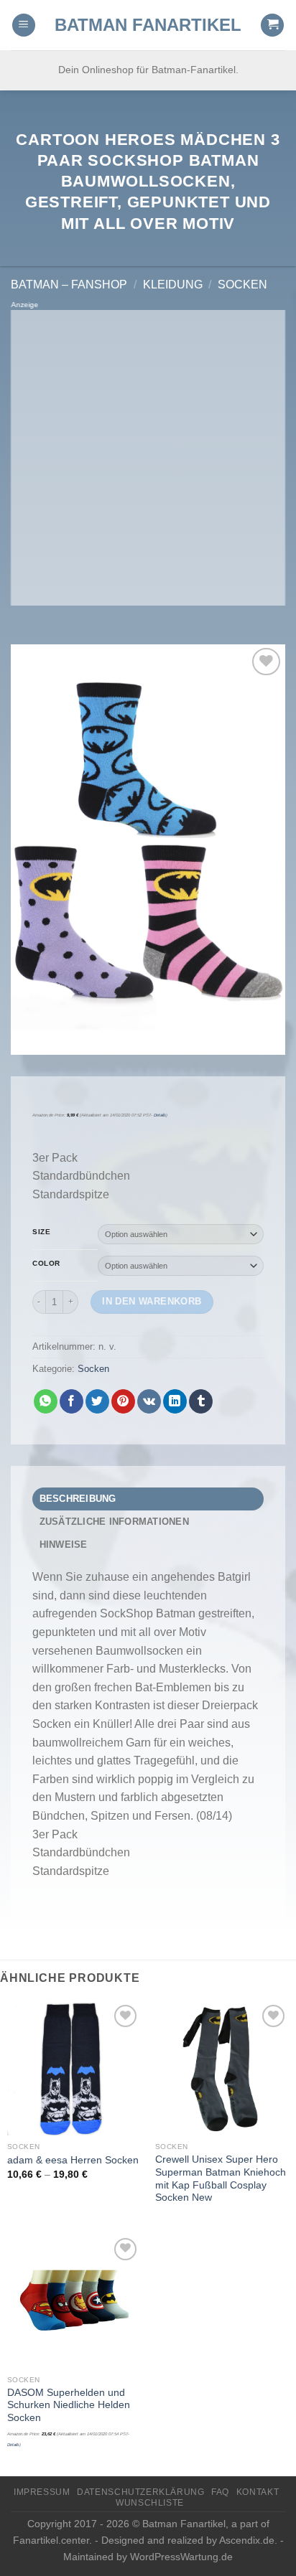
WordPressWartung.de (181, 2557)
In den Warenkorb (152, 1301)
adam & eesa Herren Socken (73, 2160)
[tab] (148, 1499)
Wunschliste (150, 2503)
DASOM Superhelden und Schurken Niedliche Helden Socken (69, 2405)
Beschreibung (78, 1499)
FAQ (220, 2492)
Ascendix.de (247, 2540)
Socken (242, 285)
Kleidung (173, 285)
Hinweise (64, 1545)
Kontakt (258, 2492)
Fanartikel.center (51, 2540)
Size (41, 1232)
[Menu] (24, 25)
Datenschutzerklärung (140, 2492)
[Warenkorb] (272, 25)
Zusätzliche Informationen (114, 1522)
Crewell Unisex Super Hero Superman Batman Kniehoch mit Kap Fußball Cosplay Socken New (221, 2178)
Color (46, 1264)
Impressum (42, 2492)
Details (160, 1115)
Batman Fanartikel (148, 25)
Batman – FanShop (69, 285)
